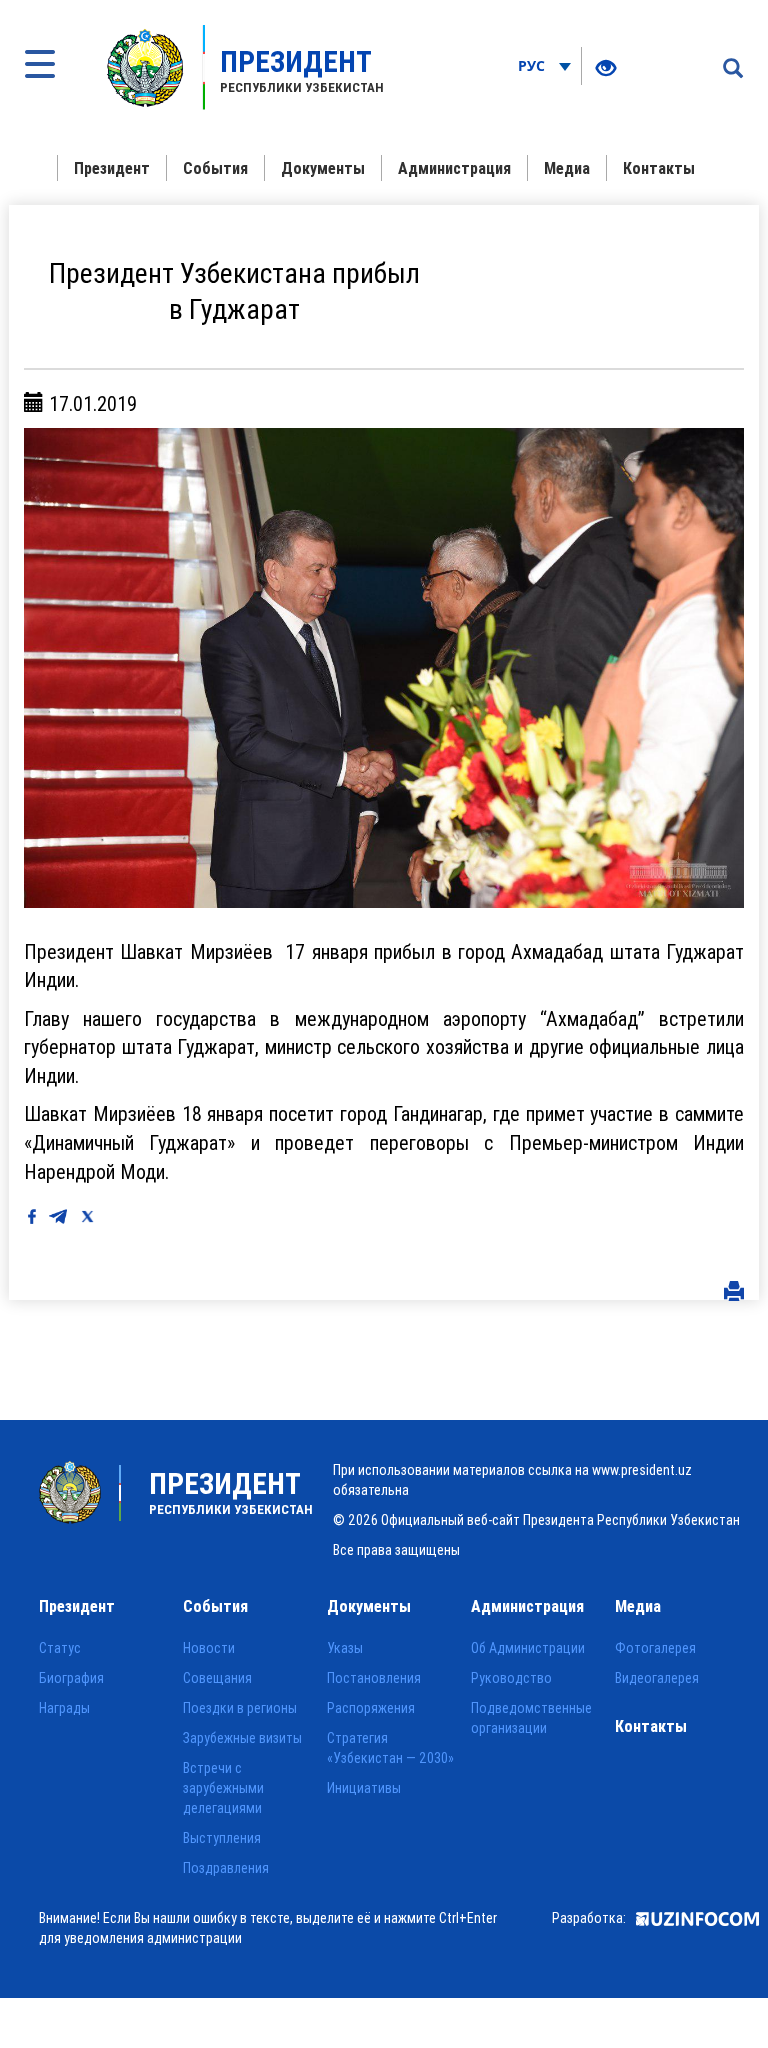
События (215, 168)
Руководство (511, 1678)
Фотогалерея (655, 1648)
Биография (71, 1678)
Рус (533, 65)
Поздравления (226, 1868)
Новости (209, 1648)
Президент (112, 168)
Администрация (454, 168)
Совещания (217, 1678)
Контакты (659, 168)
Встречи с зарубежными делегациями (223, 1788)
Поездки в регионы (240, 1708)
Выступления (222, 1838)
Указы (345, 1648)
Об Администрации (528, 1648)
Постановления (374, 1678)
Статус (60, 1648)
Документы (323, 168)
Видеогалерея (657, 1678)
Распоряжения (371, 1708)
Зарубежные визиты (242, 1738)
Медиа (567, 168)
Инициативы (364, 1788)
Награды (64, 1708)
